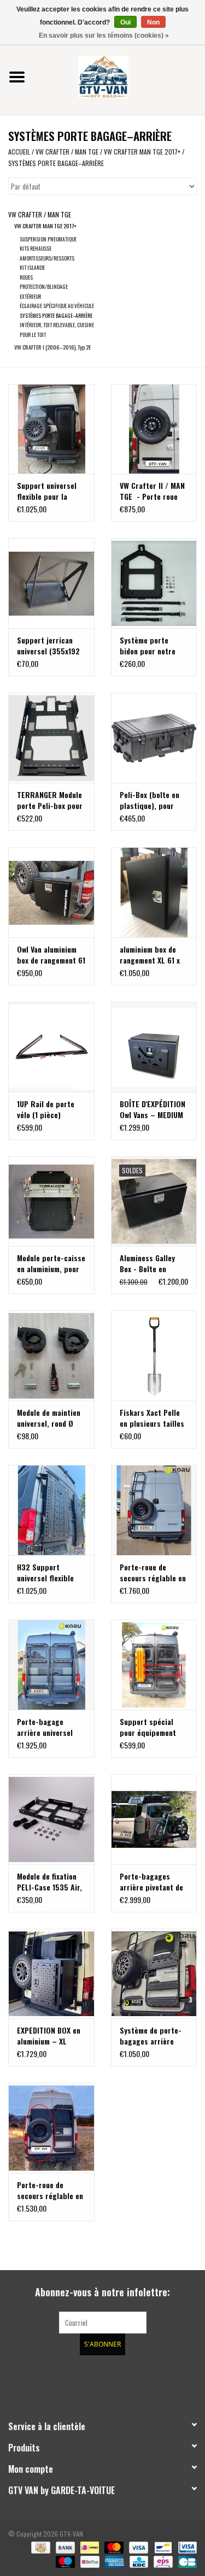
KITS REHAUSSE (36, 248)
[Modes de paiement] (39, 2547)
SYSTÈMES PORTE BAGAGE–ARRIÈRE (56, 163)
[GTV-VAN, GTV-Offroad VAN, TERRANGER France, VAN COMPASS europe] (120, 76)
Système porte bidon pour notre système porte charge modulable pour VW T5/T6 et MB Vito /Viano (149, 646)
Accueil (19, 152)
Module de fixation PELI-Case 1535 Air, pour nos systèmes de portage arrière (49, 1882)
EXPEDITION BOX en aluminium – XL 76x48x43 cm (49, 2036)
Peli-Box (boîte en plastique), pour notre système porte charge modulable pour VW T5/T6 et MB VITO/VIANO (154, 800)
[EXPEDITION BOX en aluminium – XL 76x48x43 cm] (51, 1974)
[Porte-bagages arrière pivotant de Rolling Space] (154, 1819)
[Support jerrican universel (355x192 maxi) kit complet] (51, 583)
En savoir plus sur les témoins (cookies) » (104, 36)
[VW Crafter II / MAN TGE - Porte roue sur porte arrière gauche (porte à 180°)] (154, 429)
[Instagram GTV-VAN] (160, 2377)
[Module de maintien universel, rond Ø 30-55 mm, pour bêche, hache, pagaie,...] (51, 1355)
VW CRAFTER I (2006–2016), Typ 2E (52, 347)
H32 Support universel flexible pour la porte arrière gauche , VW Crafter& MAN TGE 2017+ (49, 1573)
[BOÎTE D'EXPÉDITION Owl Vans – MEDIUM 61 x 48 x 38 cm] (154, 1047)
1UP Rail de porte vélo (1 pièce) (46, 1109)
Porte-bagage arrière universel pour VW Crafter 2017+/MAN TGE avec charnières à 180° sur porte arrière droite (51, 1727)
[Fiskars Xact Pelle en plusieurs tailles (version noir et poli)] (154, 1355)
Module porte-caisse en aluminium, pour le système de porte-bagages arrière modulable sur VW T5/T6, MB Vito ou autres (51, 1263)
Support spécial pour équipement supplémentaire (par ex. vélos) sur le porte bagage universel (154, 1727)
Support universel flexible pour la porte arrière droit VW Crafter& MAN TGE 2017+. (48, 491)
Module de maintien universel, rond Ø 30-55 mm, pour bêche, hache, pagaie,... (49, 1418)
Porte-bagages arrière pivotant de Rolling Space (151, 1882)
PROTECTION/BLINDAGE (44, 286)
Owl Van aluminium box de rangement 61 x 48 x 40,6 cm (51, 955)
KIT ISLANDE (32, 267)
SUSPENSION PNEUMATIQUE (48, 239)
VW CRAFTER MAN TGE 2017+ (142, 152)
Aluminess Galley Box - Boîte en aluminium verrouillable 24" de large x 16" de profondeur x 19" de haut (153, 1263)
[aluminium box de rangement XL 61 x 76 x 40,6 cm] (154, 892)
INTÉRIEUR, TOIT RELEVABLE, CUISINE (57, 325)
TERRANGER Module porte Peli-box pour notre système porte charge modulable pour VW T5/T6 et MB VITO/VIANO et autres (51, 800)
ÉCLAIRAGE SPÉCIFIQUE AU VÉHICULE (57, 306)
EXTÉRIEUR (30, 296)
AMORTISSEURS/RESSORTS (47, 258)
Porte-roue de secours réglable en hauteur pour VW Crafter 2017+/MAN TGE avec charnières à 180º (51, 2190)
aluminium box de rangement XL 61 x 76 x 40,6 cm (150, 955)
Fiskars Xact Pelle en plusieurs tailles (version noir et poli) (152, 1418)
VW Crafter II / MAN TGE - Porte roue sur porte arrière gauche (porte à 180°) (152, 491)
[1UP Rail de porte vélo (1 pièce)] (51, 1047)
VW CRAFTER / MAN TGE (68, 152)
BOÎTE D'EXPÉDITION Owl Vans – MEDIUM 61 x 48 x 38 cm (153, 1109)
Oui (125, 22)
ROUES (26, 277)
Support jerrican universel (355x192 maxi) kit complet (48, 646)
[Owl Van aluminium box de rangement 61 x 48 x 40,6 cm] (51, 892)
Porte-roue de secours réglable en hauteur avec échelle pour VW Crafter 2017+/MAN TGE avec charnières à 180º (154, 1573)
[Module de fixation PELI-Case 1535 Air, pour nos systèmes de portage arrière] (51, 1819)
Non (153, 22)
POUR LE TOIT (33, 335)
